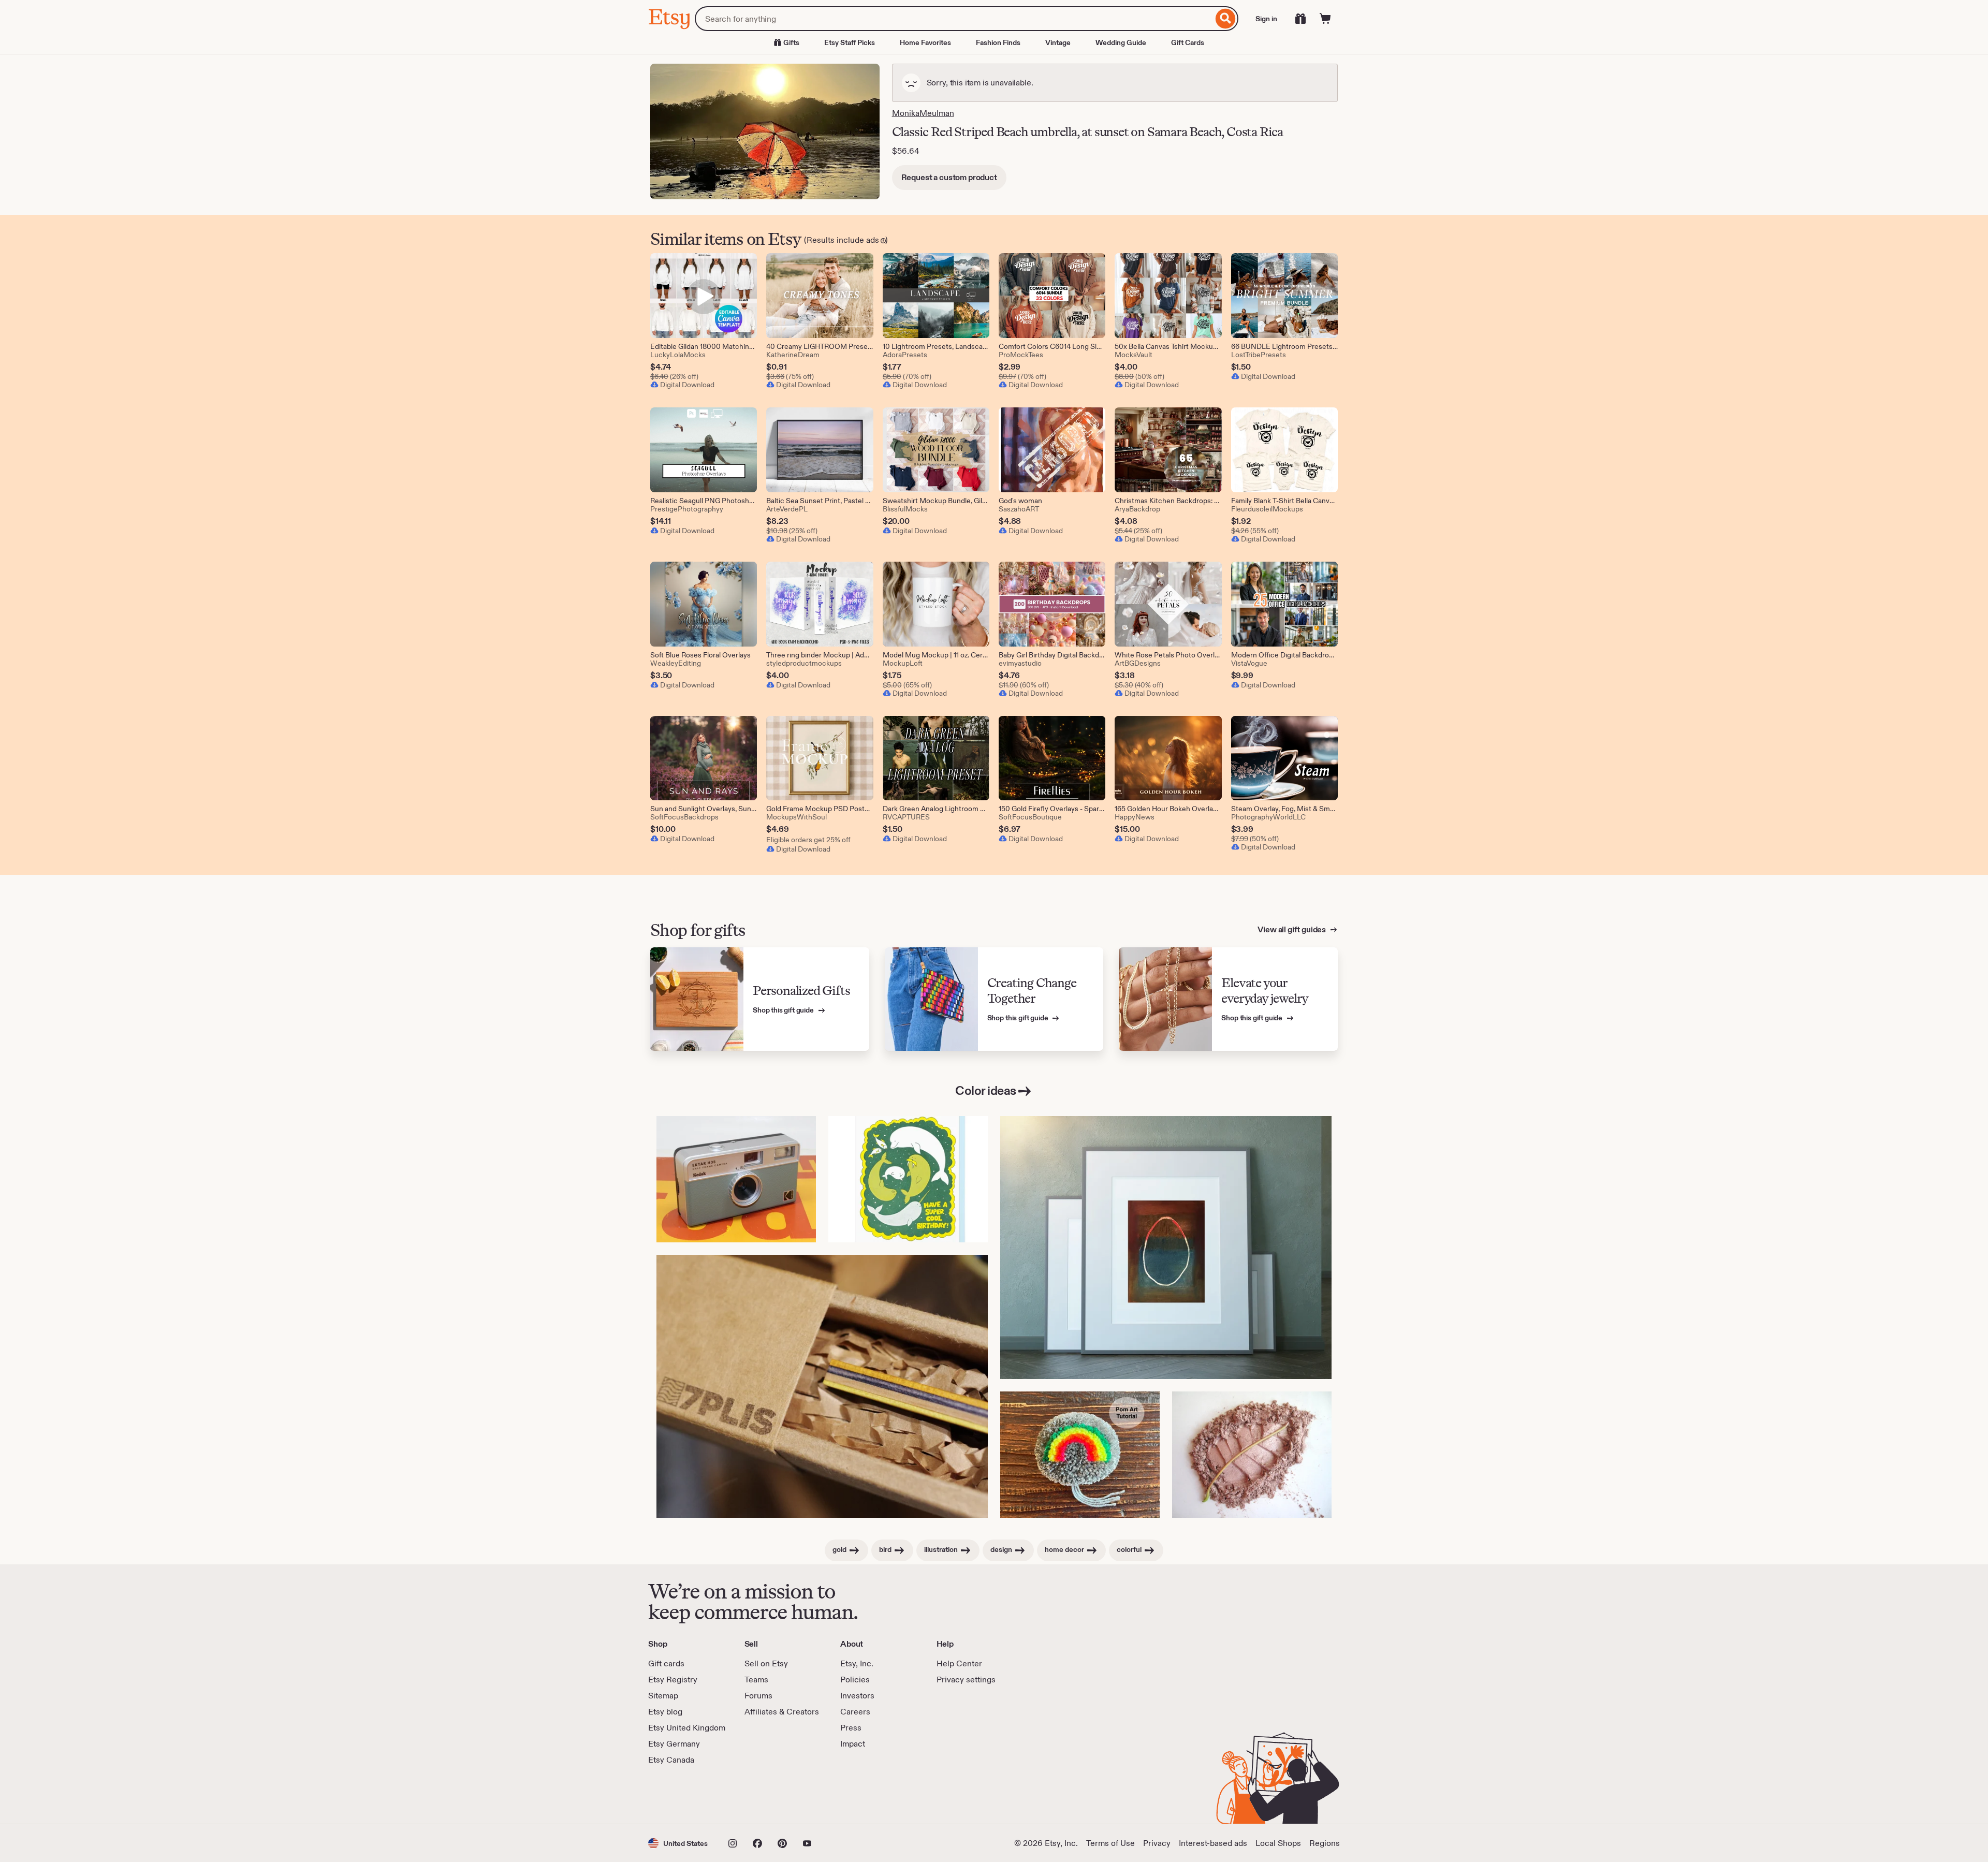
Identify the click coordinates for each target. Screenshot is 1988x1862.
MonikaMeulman (923, 113)
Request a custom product (949, 177)
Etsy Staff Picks (850, 42)
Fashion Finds (998, 42)
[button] (678, 1843)
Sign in (1266, 19)
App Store (683, 1795)
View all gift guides (1292, 929)
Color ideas (986, 1090)
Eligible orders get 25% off (808, 840)
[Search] (1226, 19)
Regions (1325, 1843)
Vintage (1058, 42)
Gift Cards (1188, 42)
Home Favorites (925, 42)
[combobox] (954, 19)
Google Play (761, 1795)
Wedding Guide (1121, 42)
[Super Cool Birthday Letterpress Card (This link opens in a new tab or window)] (908, 1179)
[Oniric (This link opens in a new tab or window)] (1166, 1248)
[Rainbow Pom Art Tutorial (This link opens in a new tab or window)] (1080, 1455)
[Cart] (1325, 19)
